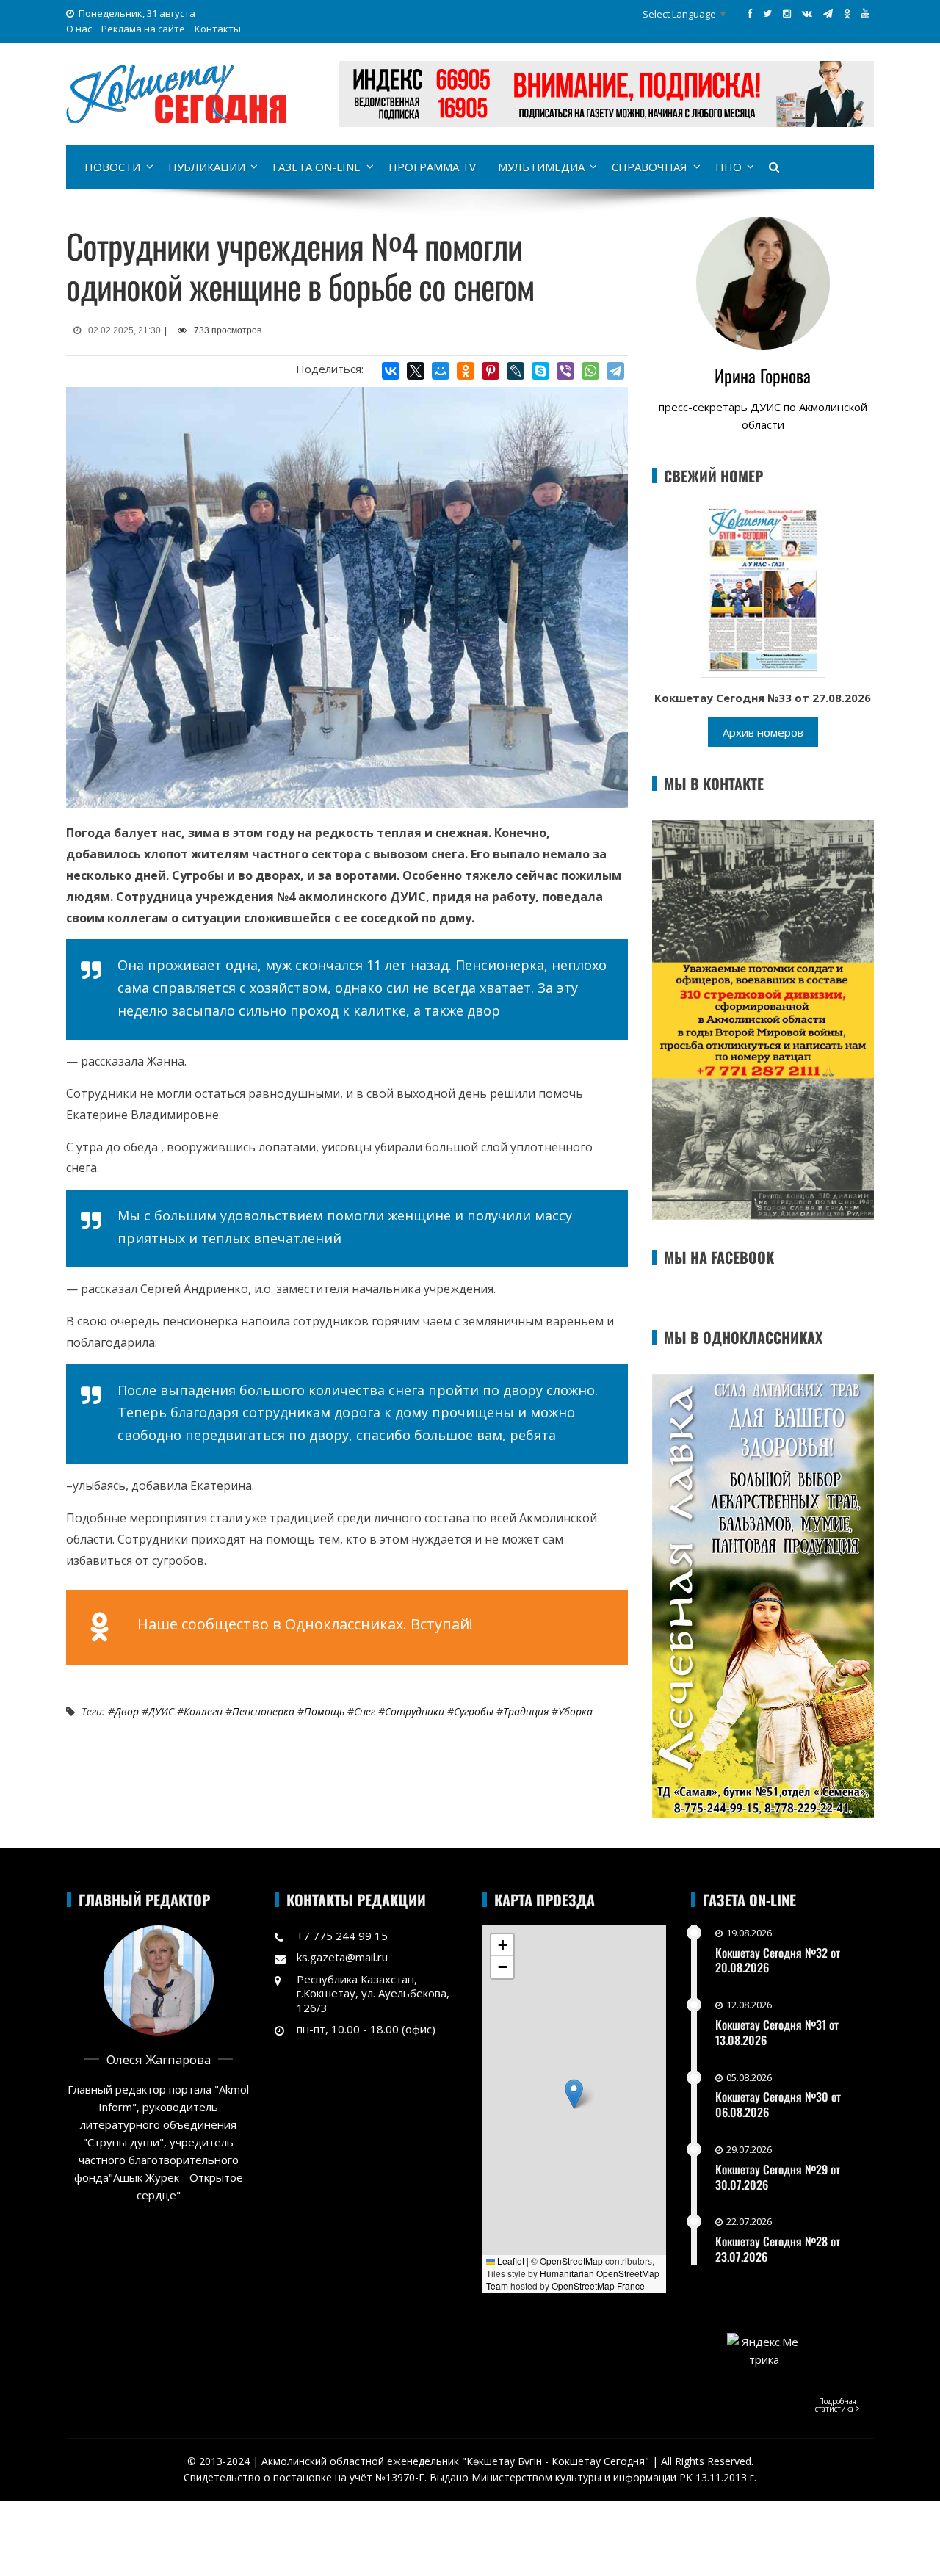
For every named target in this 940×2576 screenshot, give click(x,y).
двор (127, 1711)
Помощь (324, 1711)
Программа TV (432, 167)
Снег (365, 1711)
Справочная (650, 167)
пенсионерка (263, 1711)
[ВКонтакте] (391, 371)
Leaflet (510, 2261)
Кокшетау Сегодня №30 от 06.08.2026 (778, 2104)
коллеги (203, 1711)
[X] (416, 371)
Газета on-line (317, 167)
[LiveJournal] (516, 371)
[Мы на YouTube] (865, 13)
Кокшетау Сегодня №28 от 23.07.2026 (778, 2249)
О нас (79, 29)
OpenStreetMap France (598, 2286)
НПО (728, 167)
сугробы (474, 1711)
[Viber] (565, 371)
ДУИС (161, 1711)
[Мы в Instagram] (787, 13)
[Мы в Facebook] (749, 13)
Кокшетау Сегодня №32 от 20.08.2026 (778, 1960)
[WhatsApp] (590, 371)
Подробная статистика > (838, 2405)
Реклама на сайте (143, 29)
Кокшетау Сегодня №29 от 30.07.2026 (778, 2177)
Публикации (207, 167)
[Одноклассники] (466, 371)
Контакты (218, 29)
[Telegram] (615, 371)
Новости (112, 167)
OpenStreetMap (571, 2261)
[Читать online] (763, 588)
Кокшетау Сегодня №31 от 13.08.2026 (777, 2032)
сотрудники (415, 1711)
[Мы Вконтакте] (807, 13)
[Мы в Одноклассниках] (847, 13)
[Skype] (540, 371)
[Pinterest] (491, 371)
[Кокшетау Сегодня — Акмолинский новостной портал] (176, 93)
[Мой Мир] (441, 371)
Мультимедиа (541, 167)
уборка (575, 1711)
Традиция (526, 1711)
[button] (574, 2094)
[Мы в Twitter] (767, 13)
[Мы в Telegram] (828, 13)
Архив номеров (763, 732)
